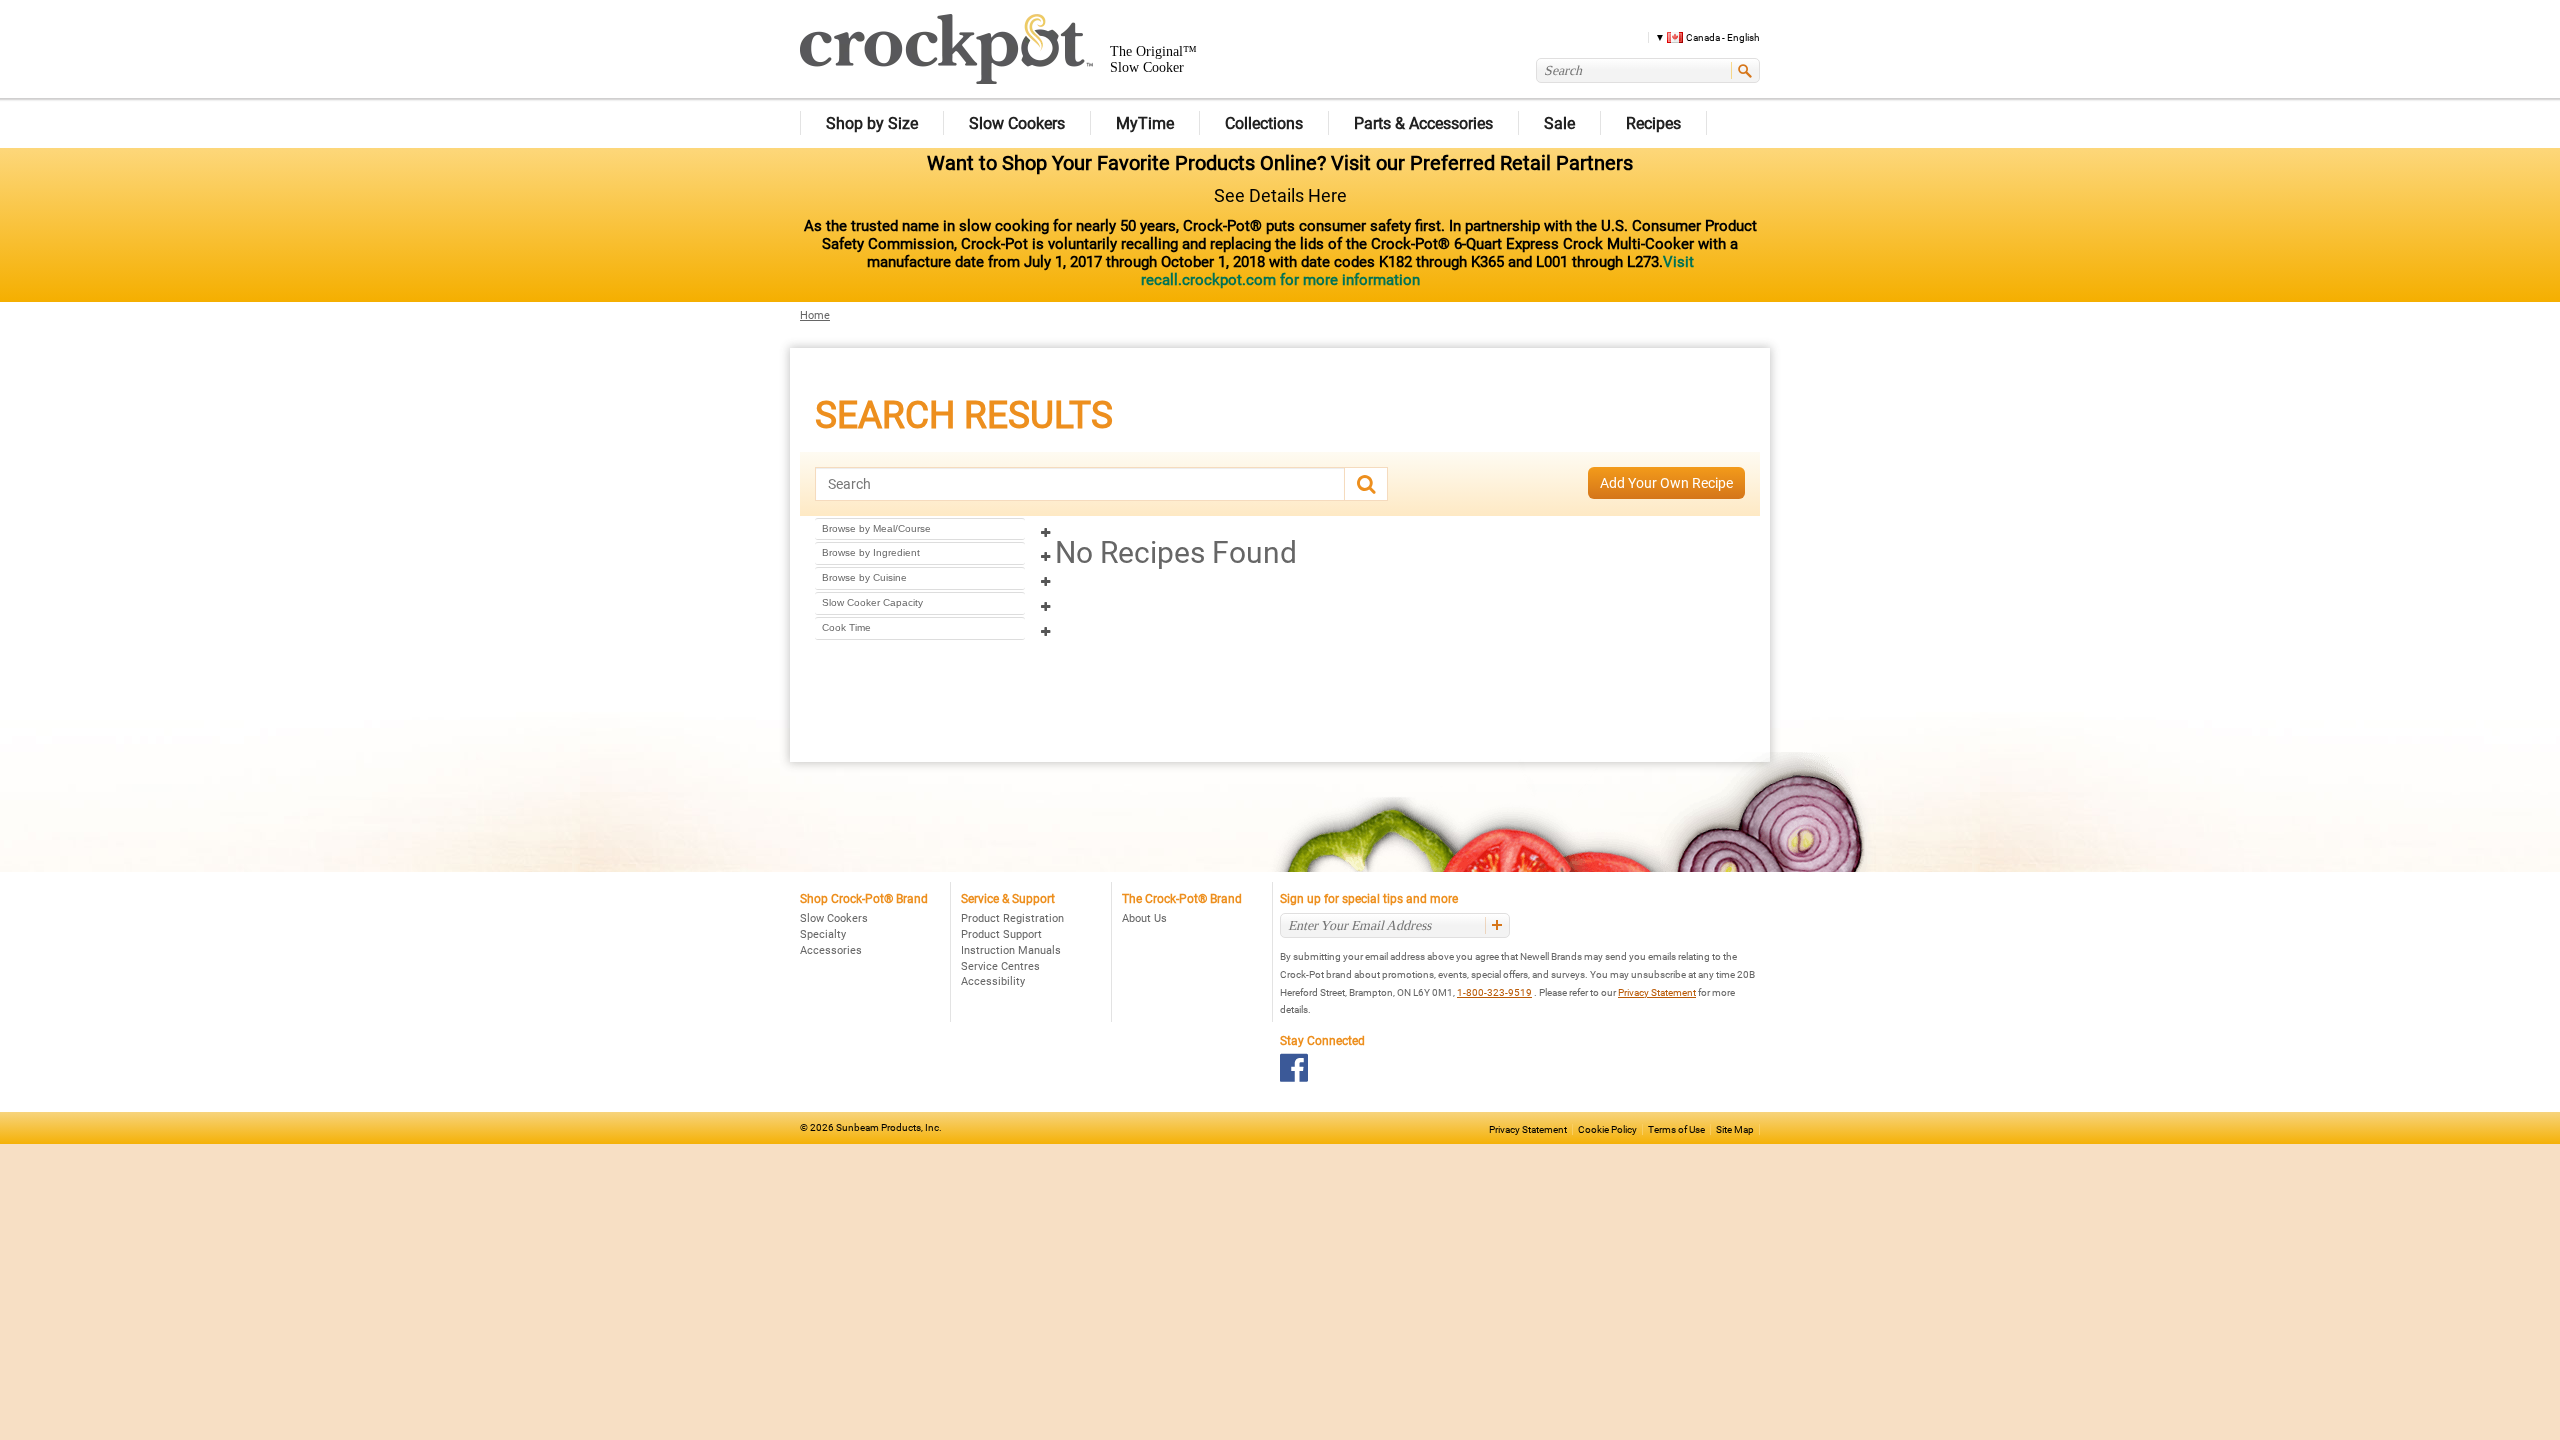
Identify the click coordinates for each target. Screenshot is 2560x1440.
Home (815, 315)
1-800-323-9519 (1494, 992)
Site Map (1735, 1129)
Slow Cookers (834, 918)
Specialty (823, 934)
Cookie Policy (1607, 1129)
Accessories (831, 950)
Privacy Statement (1657, 992)
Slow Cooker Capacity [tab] (872, 602)
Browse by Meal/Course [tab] (876, 528)
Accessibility (993, 981)
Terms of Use (1676, 1129)
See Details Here (1280, 195)
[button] (1700, 36)
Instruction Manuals (1011, 950)
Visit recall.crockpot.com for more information (1417, 271)
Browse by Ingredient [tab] (871, 552)
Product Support (1001, 934)
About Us (1144, 918)
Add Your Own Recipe (1666, 483)
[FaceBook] (1294, 1067)
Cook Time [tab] (846, 627)
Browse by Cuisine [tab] (864, 577)
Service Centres (1000, 966)
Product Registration (1012, 918)
